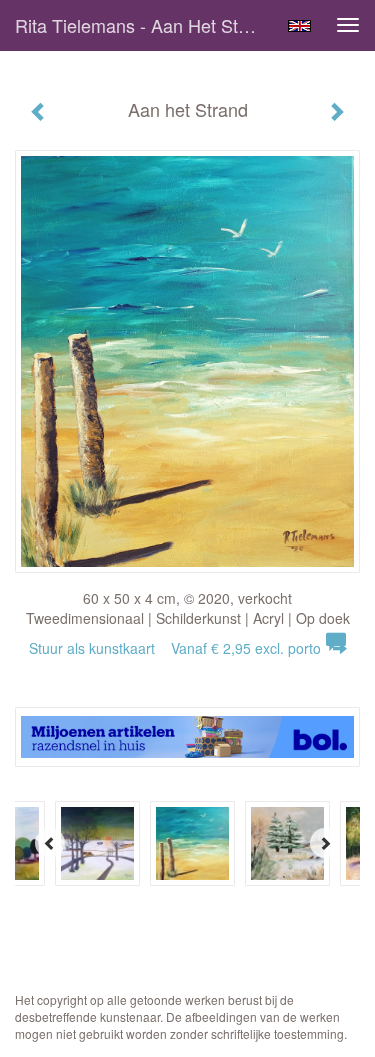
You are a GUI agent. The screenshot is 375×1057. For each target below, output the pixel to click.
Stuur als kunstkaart (175, 648)
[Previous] (50, 843)
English (299, 26)
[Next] (325, 843)
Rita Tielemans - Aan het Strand (143, 25)
